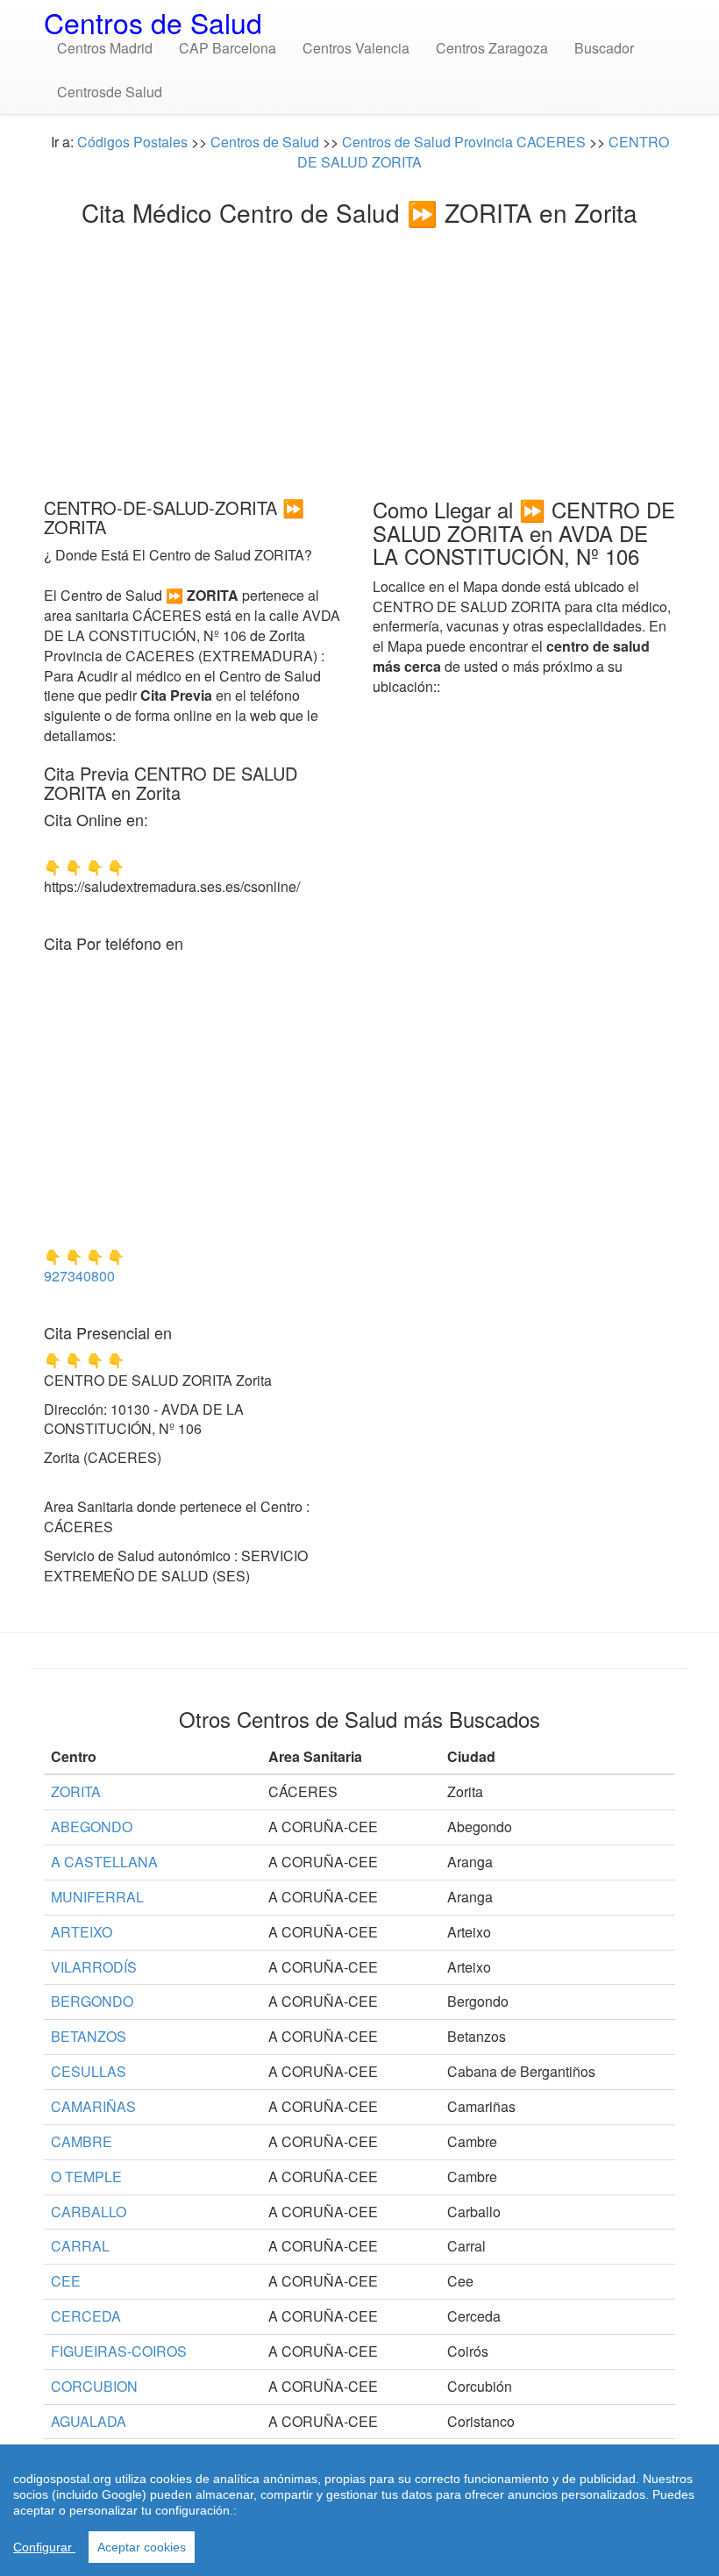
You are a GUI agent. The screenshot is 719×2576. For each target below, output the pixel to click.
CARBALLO (89, 2212)
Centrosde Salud (110, 92)
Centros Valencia (356, 48)
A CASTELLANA (104, 1862)
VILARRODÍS (94, 1967)
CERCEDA (86, 2316)
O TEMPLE (86, 2176)
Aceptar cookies (142, 2547)
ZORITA (76, 1791)
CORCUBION (94, 2386)
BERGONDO (92, 2001)
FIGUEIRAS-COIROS (119, 2351)
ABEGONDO (92, 1827)
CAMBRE (82, 2141)
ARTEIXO (82, 1932)
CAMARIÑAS (93, 2106)
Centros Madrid (105, 48)
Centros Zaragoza (492, 48)
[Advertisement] (359, 357)
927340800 (79, 1276)
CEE (66, 2281)
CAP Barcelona (228, 48)
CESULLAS (89, 2071)
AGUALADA (89, 2421)
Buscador (604, 48)
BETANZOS (89, 2036)
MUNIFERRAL (97, 1897)
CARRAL (80, 2246)
